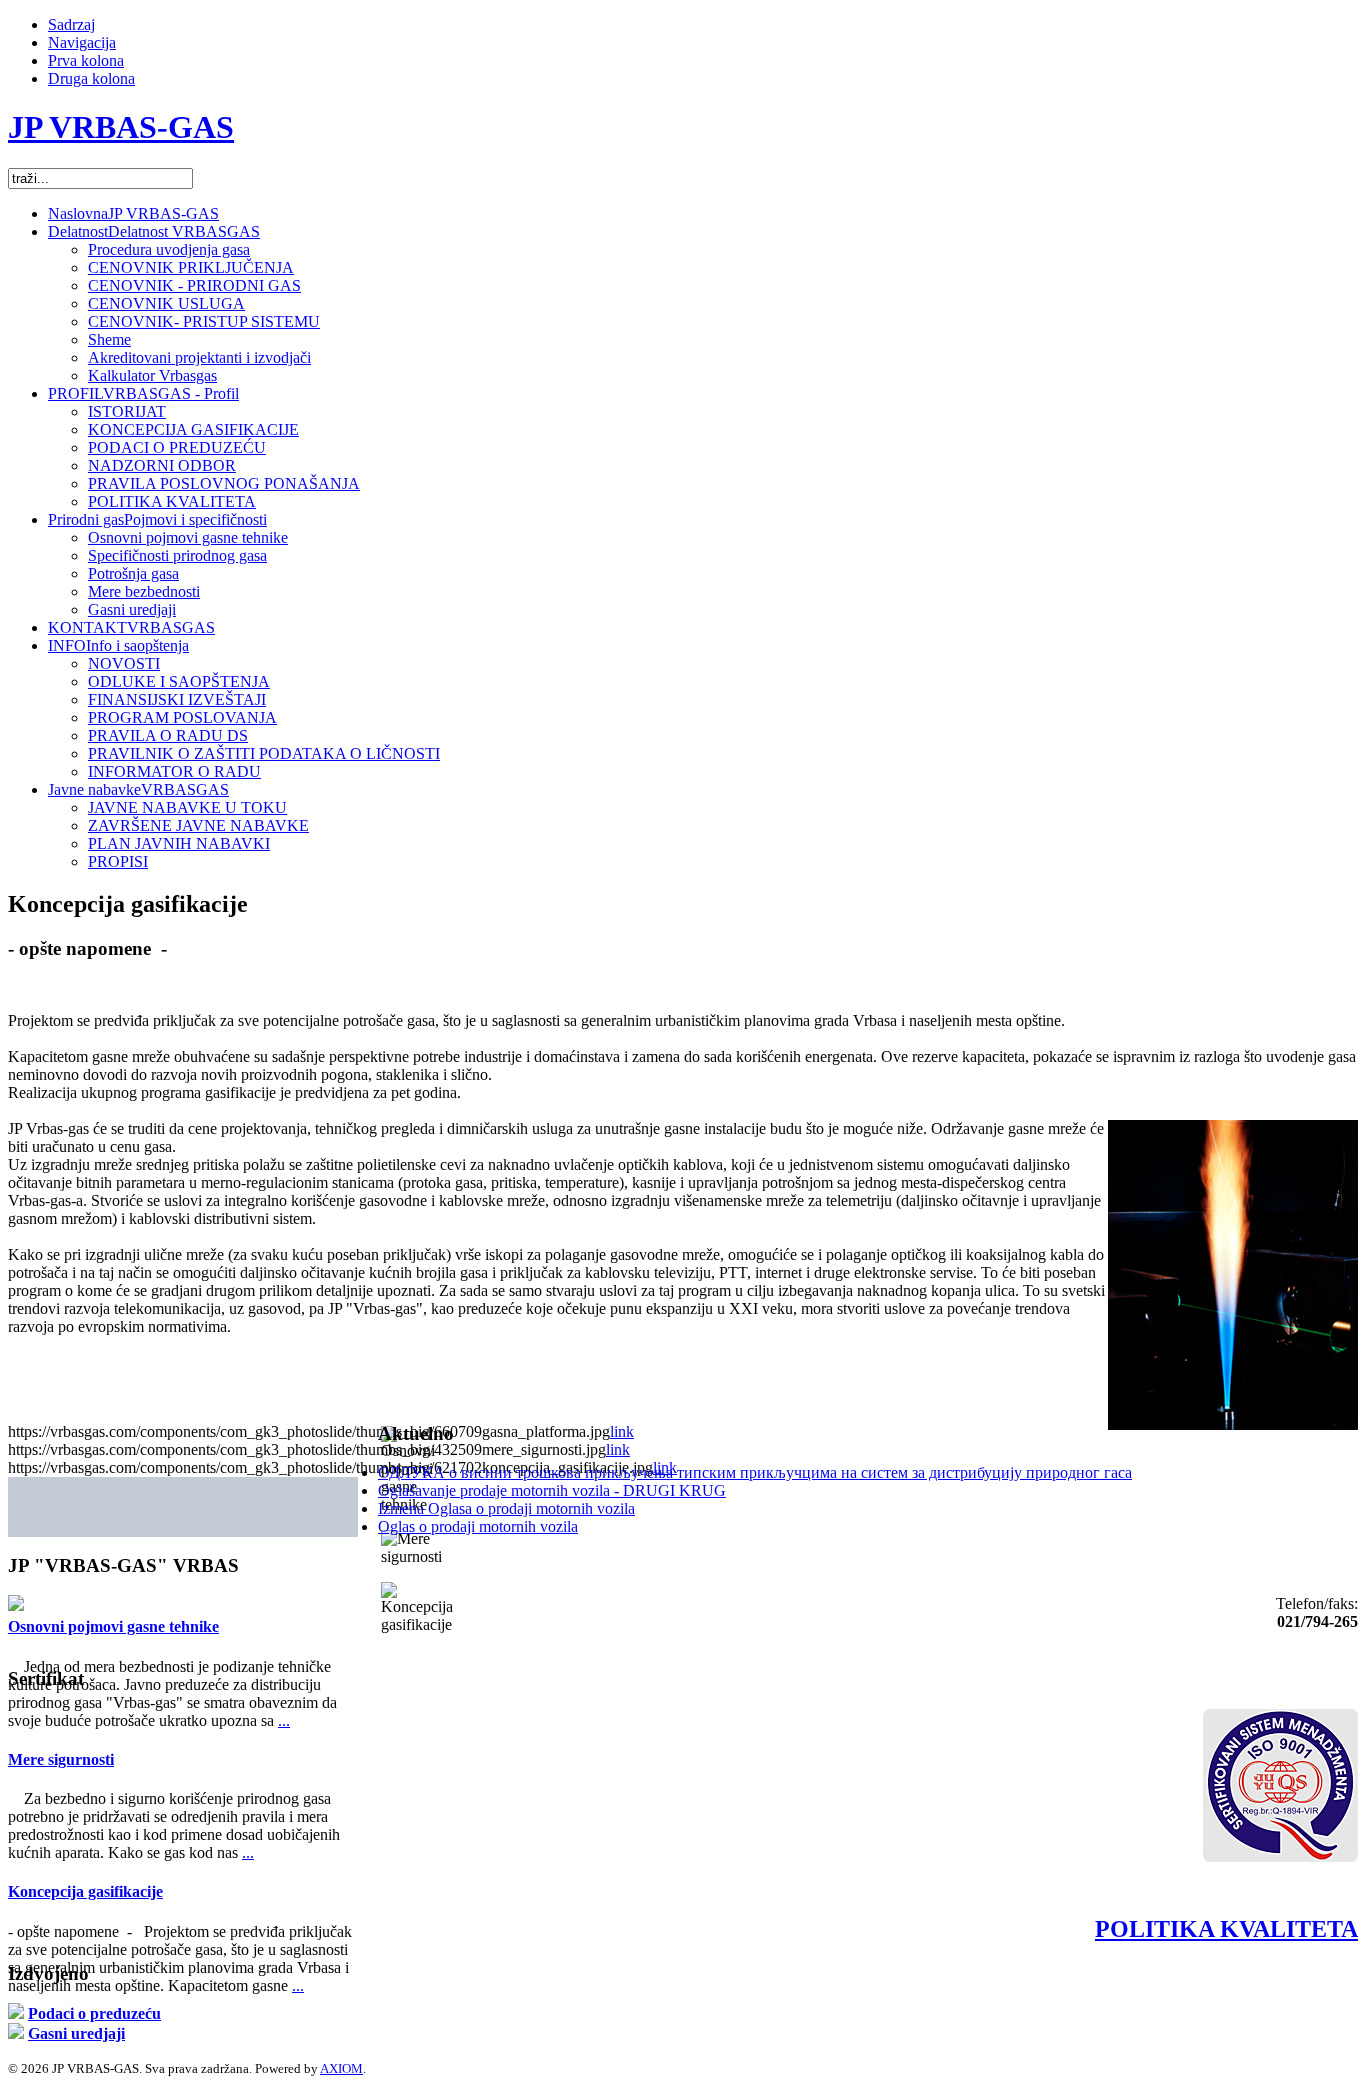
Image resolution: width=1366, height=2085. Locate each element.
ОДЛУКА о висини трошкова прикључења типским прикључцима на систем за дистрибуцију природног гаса (755, 1472)
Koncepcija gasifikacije (85, 1891)
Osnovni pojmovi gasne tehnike (113, 1626)
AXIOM (341, 2068)
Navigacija (82, 42)
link (622, 1431)
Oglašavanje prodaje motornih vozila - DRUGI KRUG (552, 1490)
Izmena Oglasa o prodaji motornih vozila (506, 1508)
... (284, 1720)
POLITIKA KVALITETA (1226, 1929)
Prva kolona (86, 60)
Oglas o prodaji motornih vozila (478, 1526)
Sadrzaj (71, 24)
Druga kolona (91, 78)
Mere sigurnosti (61, 1759)
